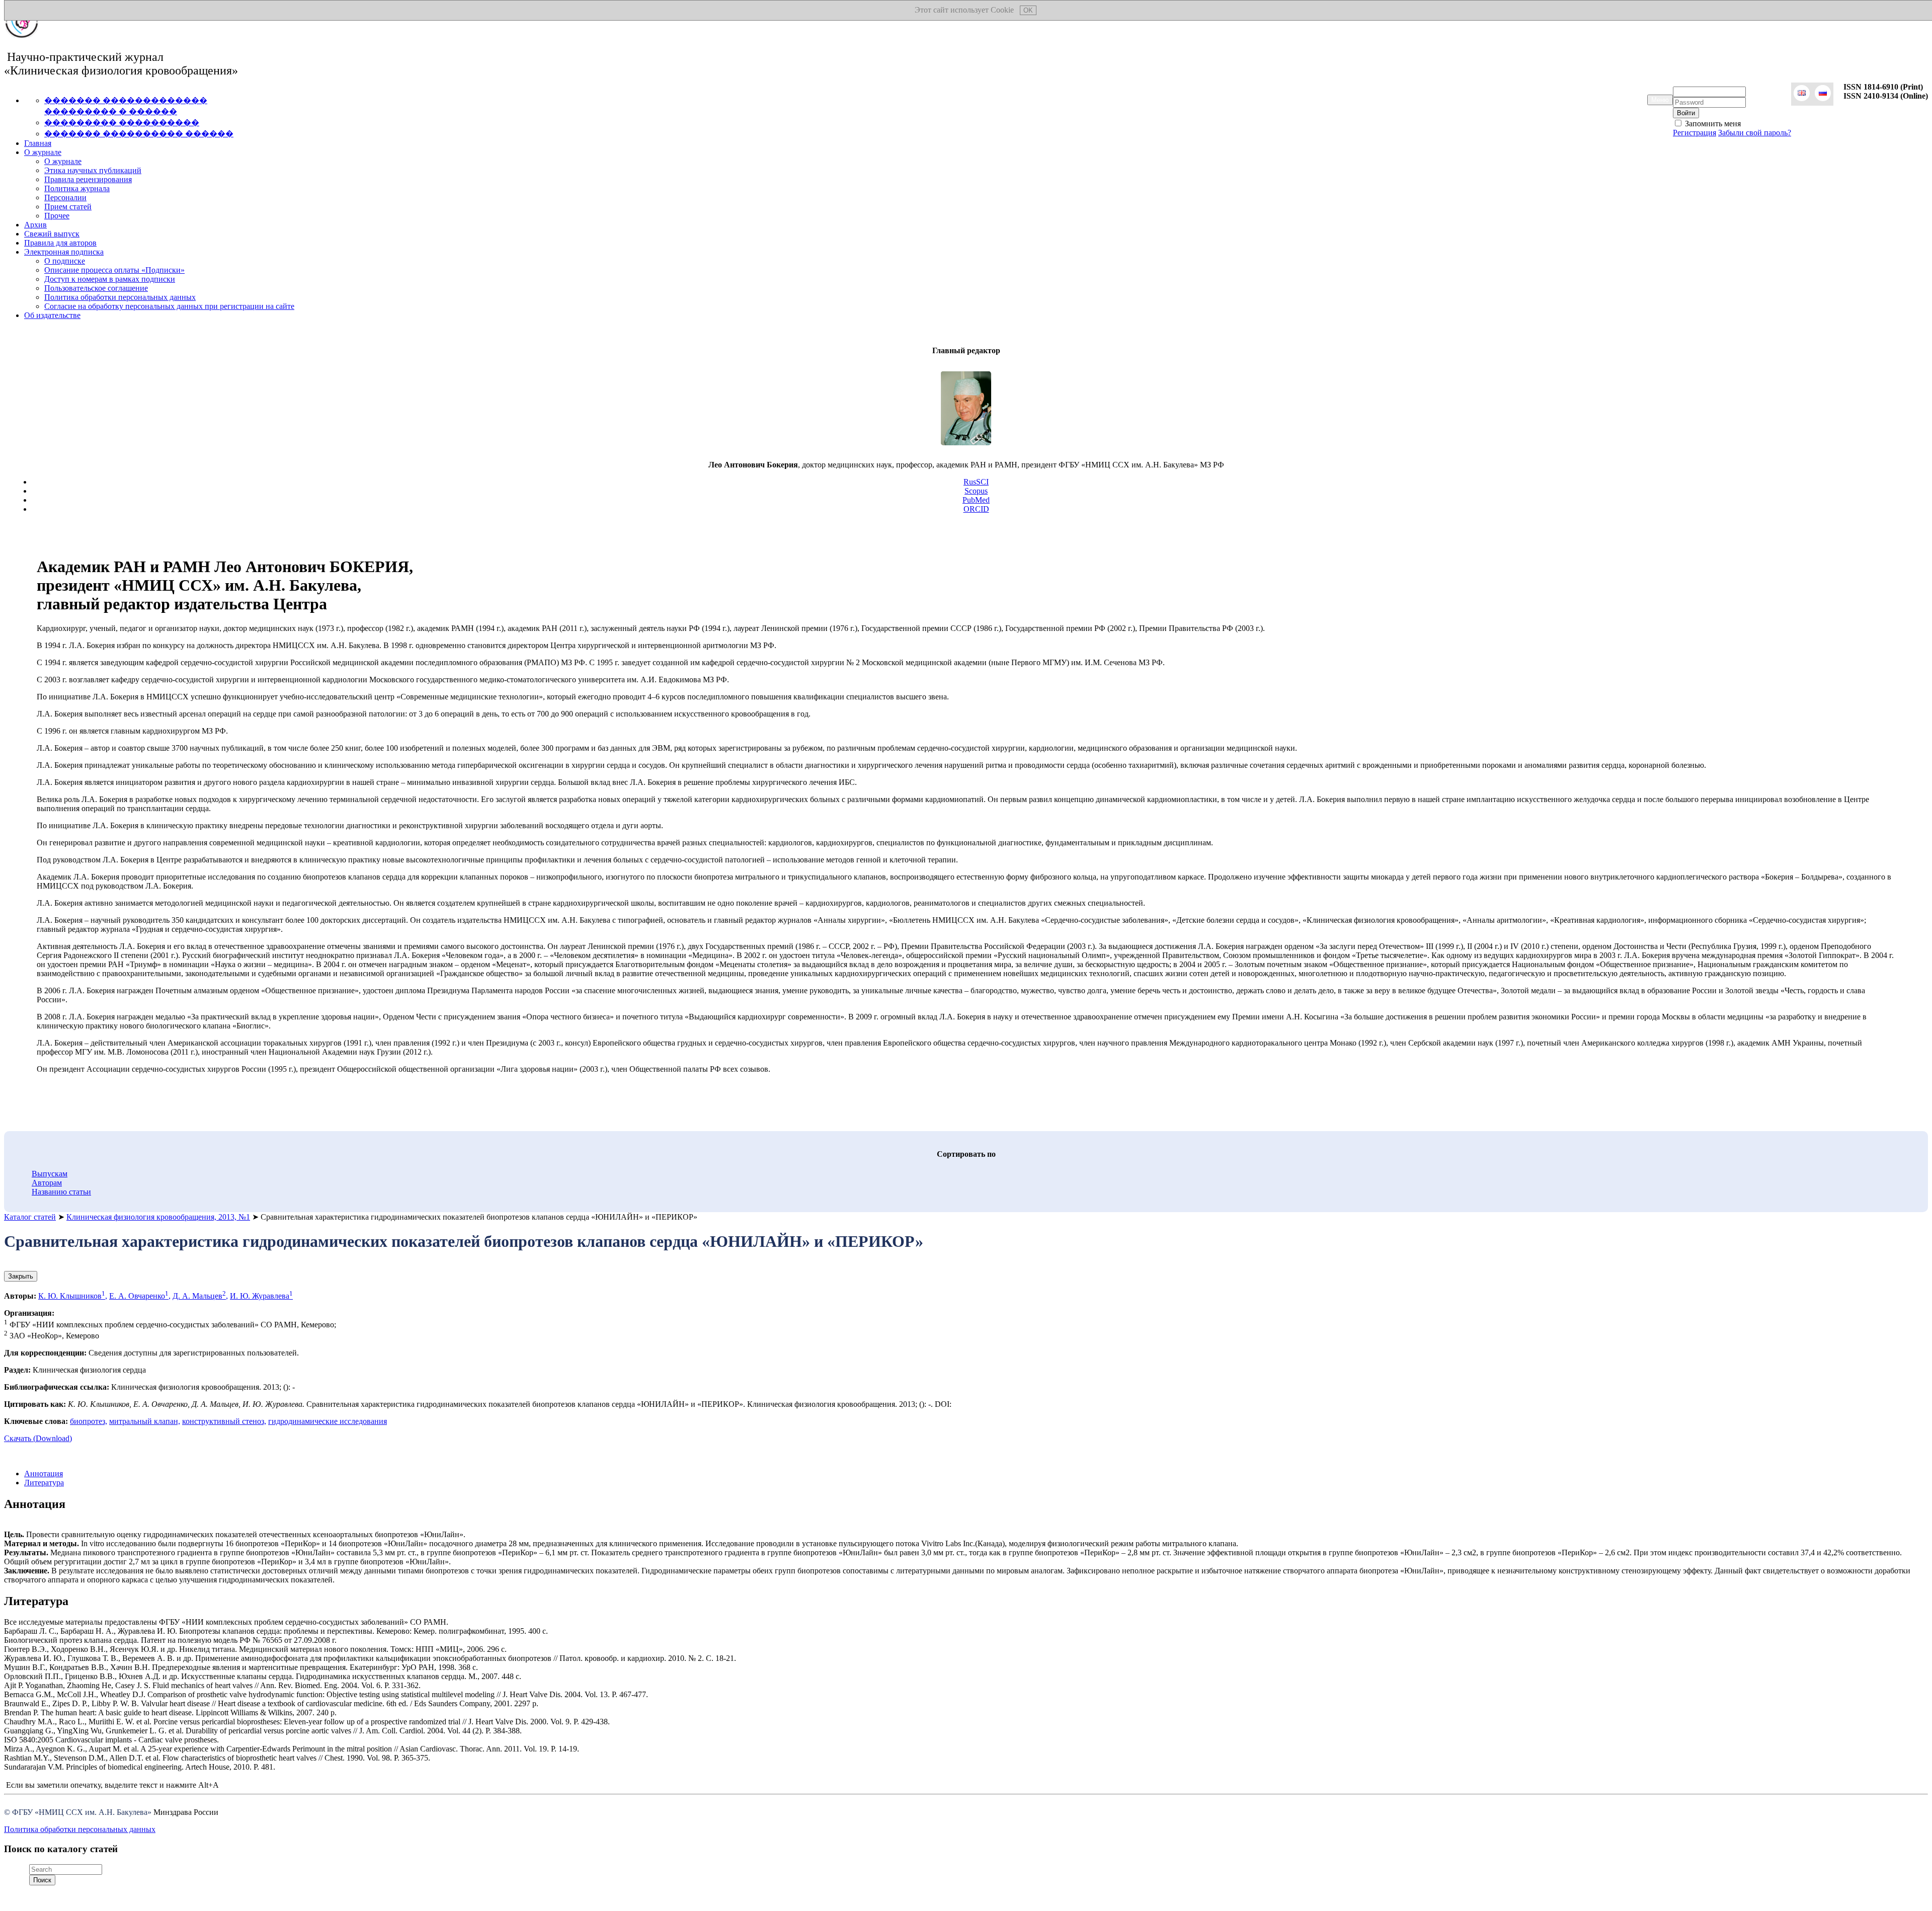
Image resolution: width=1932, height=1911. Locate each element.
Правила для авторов (60, 243)
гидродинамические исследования (328, 1421)
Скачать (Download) (38, 1438)
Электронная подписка (64, 252)
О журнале (43, 152)
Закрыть (21, 1276)
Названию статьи (61, 1192)
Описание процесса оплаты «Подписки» (114, 270)
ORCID (976, 509)
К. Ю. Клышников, (73, 1296)
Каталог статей (30, 1217)
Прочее (57, 216)
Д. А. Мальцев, (200, 1296)
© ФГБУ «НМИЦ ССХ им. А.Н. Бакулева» (78, 1812)
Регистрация (1695, 133)
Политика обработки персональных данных (120, 297)
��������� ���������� (122, 123)
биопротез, (89, 1421)
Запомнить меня (1712, 124)
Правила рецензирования (88, 179)
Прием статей (68, 207)
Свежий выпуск (52, 234)
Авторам (47, 1183)
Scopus (976, 491)
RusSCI (976, 482)
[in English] (1802, 94)
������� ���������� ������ (139, 134)
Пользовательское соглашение (96, 288)
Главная (38, 143)
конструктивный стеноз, (224, 1421)
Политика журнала (77, 188)
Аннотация (44, 1474)
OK (1028, 10)
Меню (1660, 100)
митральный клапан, (145, 1421)
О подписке (65, 261)
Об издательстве (52, 315)
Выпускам (50, 1174)
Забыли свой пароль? (1755, 133)
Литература (44, 1483)
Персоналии (65, 197)
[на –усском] (1823, 94)
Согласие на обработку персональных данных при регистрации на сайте (169, 306)
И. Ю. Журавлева (261, 1296)
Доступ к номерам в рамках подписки (110, 279)
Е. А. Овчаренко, (140, 1296)
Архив (35, 225)
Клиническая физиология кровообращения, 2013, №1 (158, 1217)
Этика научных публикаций (93, 170)
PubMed (976, 500)
